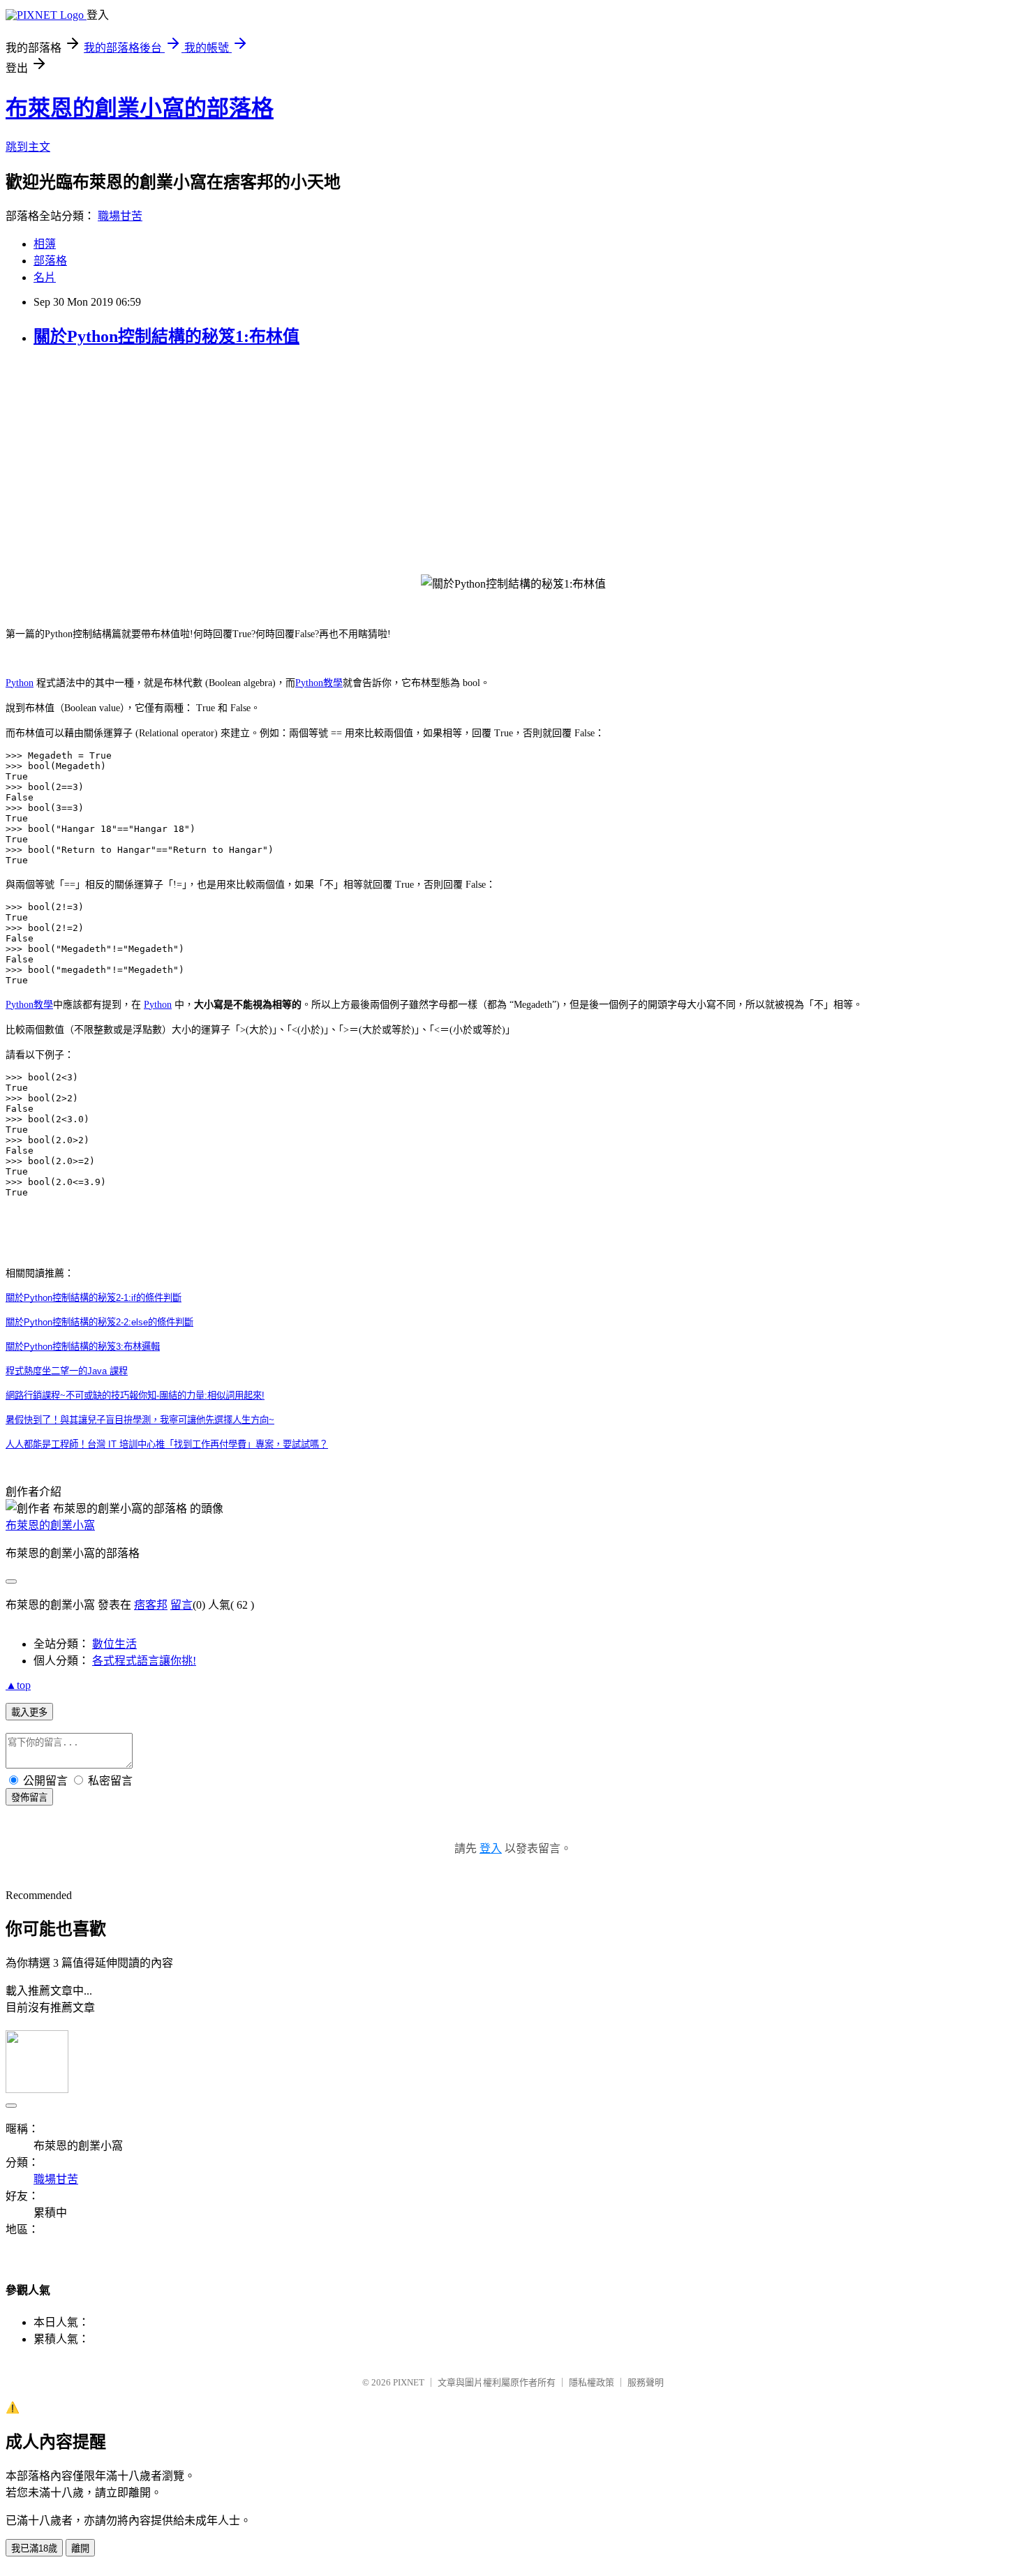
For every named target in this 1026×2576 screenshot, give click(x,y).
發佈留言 (29, 1797)
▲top (18, 1685)
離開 (80, 2548)
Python (20, 683)
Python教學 (319, 683)
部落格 (50, 261)
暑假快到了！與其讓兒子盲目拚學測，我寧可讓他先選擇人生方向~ (140, 1420)
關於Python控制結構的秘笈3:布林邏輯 (83, 1347)
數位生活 (114, 1644)
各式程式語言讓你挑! (144, 1661)
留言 (181, 1605)
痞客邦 (151, 1605)
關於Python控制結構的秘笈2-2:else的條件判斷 (99, 1322)
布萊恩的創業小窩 (50, 1525)
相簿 (45, 244)
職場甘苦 (120, 216)
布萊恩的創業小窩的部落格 (140, 108)
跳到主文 (28, 147)
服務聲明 (646, 2382)
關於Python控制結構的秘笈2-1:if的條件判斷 (94, 1298)
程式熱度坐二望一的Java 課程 (67, 1371)
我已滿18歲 (34, 2548)
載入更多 (29, 1712)
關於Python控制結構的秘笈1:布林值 (166, 336)
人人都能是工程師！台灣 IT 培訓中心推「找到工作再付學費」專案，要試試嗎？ (167, 1444)
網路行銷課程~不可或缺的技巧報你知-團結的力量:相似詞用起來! (135, 1395)
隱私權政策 (592, 2382)
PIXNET (409, 2382)
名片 (45, 277)
